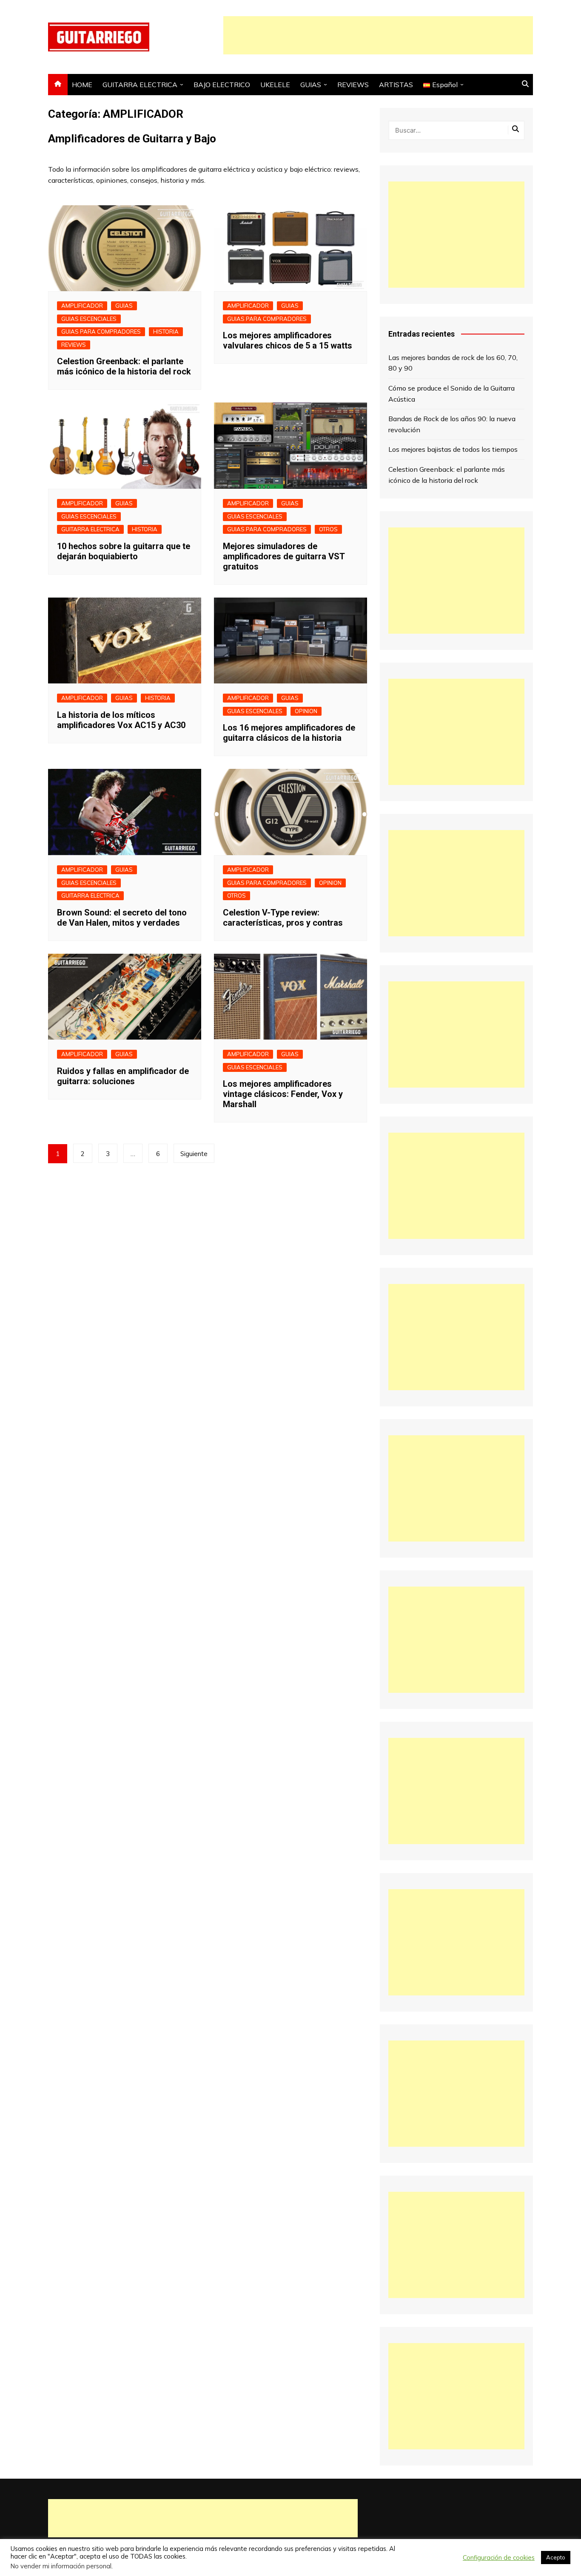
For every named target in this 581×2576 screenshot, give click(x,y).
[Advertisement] (378, 35)
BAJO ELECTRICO (222, 85)
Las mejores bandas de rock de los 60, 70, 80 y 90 (453, 363)
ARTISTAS (396, 85)
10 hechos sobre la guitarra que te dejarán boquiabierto (124, 551)
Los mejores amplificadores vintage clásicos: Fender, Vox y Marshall (283, 1094)
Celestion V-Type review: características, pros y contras (283, 918)
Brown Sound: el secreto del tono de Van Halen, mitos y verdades (122, 918)
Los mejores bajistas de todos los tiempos (453, 449)
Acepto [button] (556, 2557)
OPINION (306, 711)
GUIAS (311, 85)
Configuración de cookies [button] (499, 2558)
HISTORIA (166, 332)
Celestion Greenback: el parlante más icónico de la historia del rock (124, 366)
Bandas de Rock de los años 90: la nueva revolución (452, 424)
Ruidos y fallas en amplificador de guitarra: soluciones (123, 1076)
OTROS (328, 529)
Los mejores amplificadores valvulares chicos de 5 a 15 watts (288, 340)
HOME (82, 85)
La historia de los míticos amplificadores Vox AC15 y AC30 (121, 720)
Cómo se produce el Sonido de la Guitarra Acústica (451, 394)
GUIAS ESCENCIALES (89, 319)
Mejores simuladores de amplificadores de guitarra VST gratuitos (284, 556)
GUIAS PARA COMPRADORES (101, 332)
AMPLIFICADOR (82, 306)
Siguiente (194, 1154)
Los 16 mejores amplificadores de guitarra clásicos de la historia (289, 733)
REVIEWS (353, 85)
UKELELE (275, 85)
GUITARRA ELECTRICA (140, 85)
